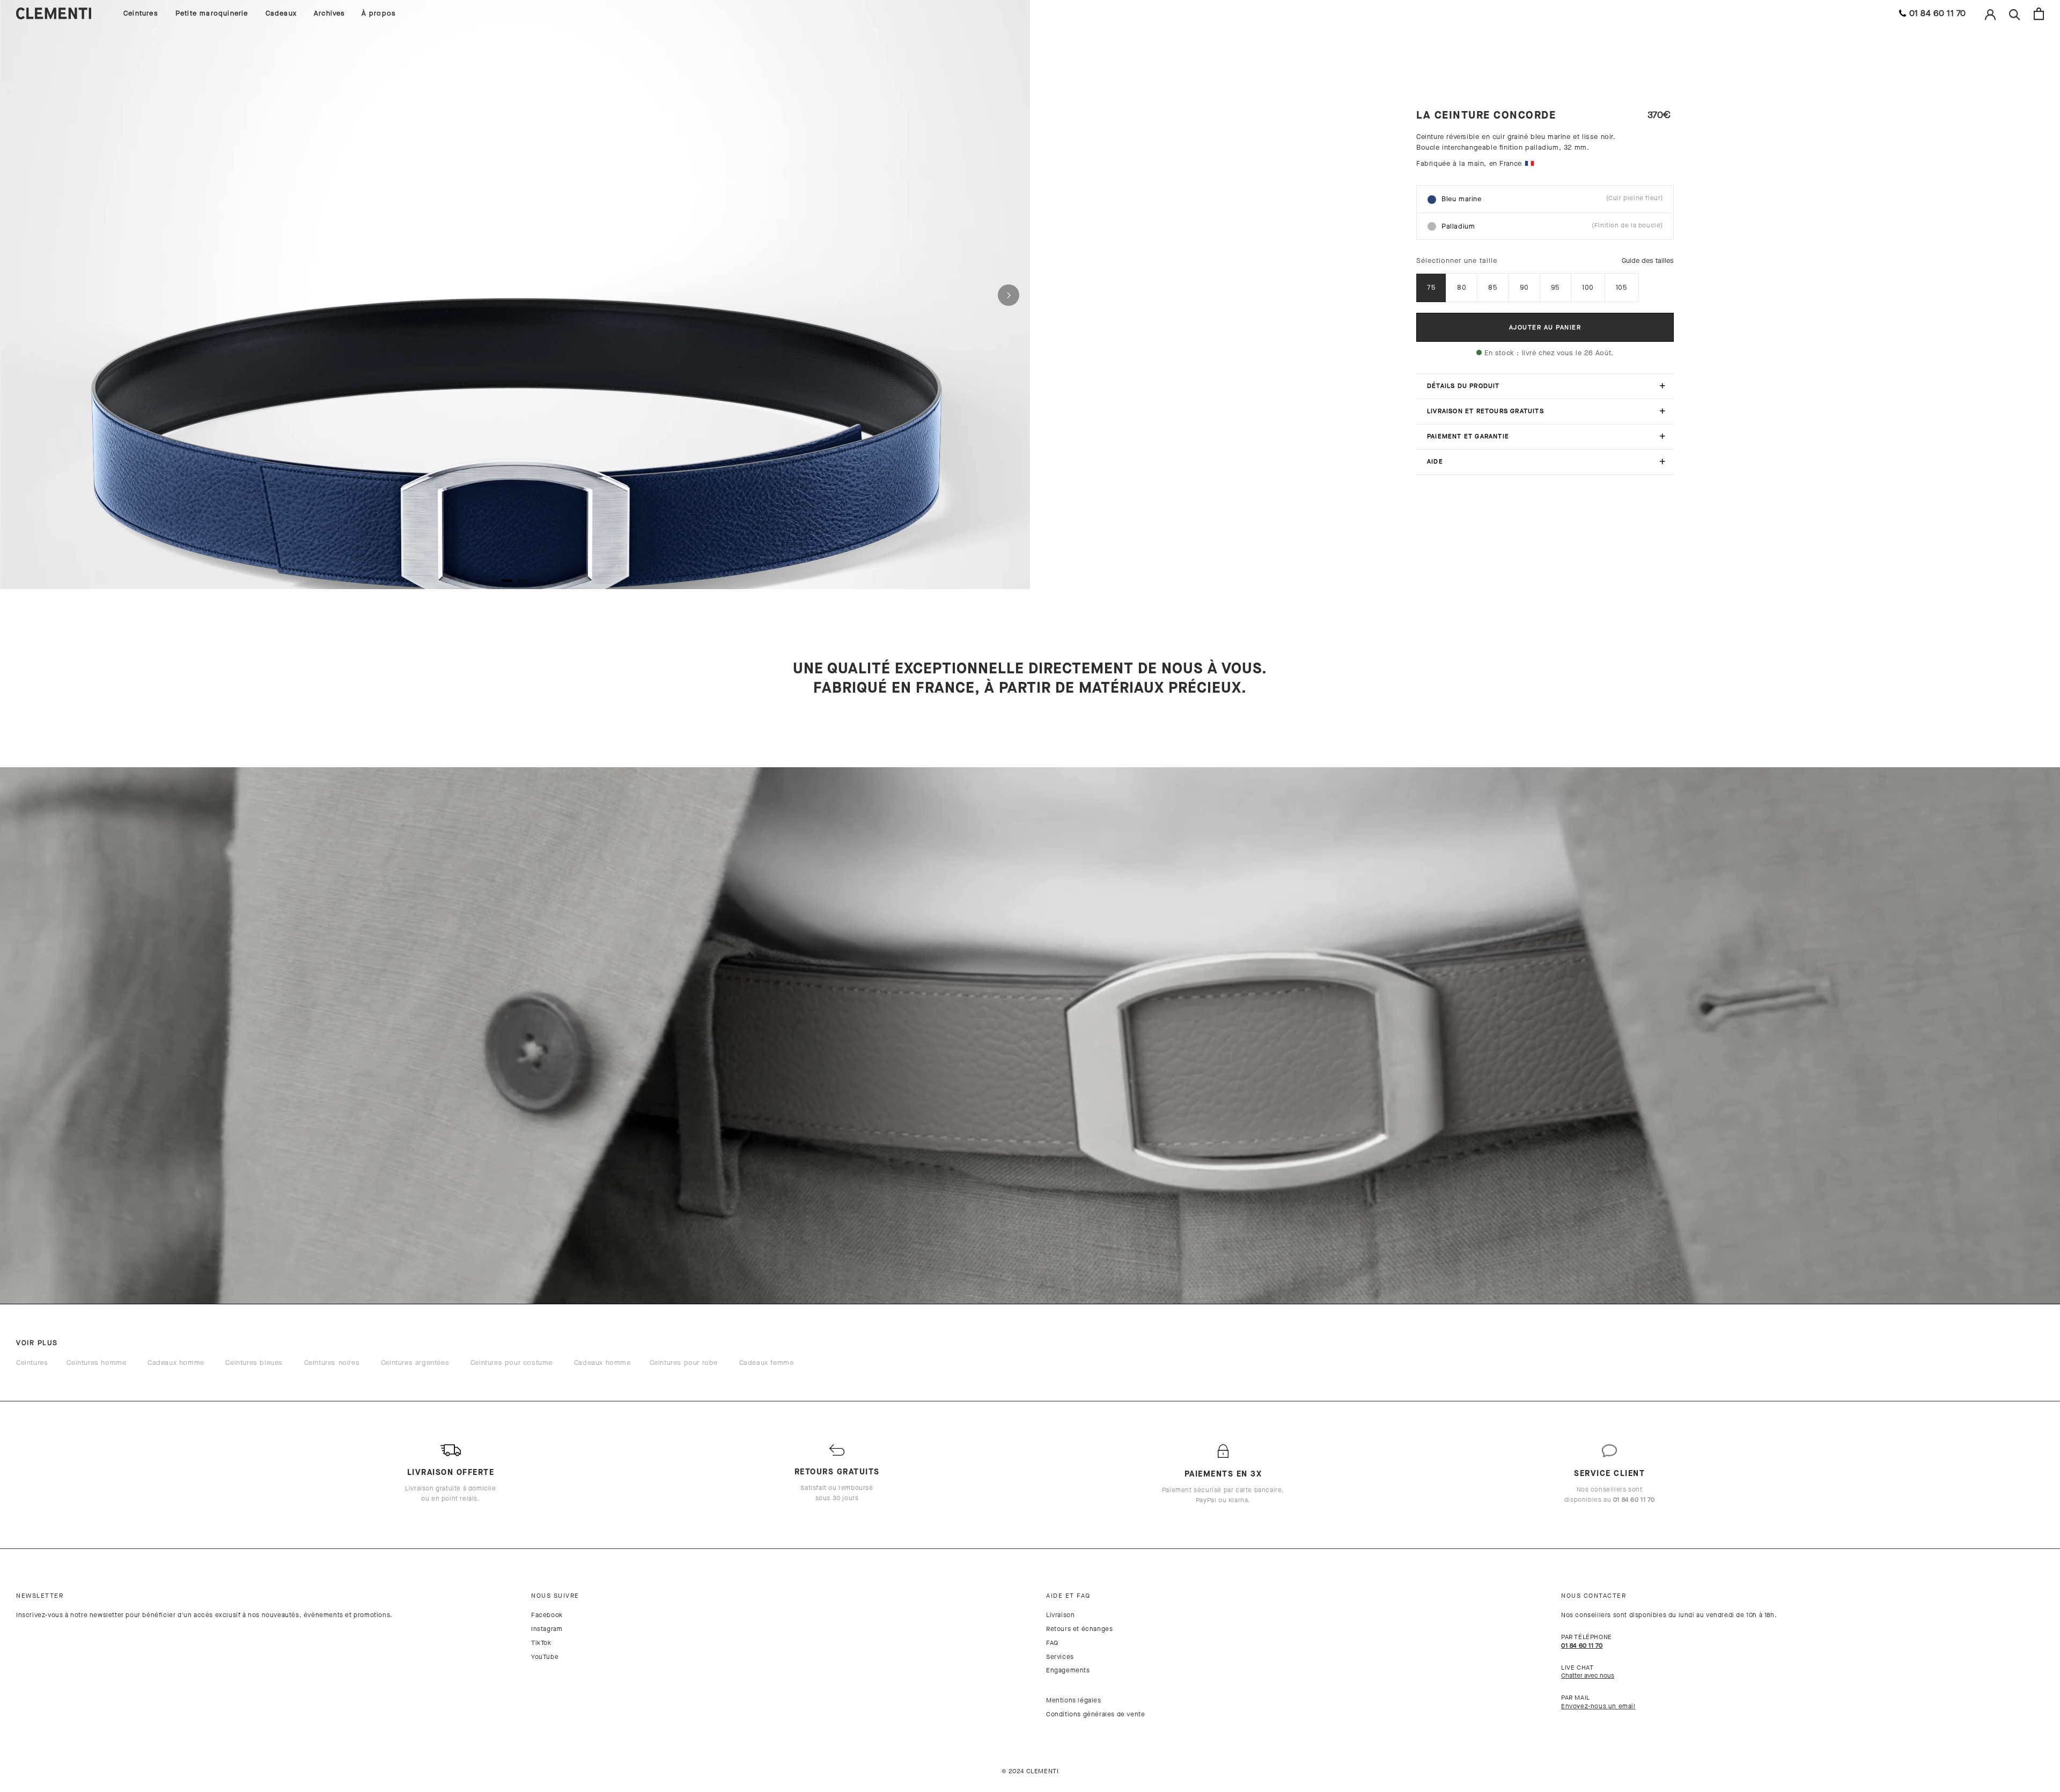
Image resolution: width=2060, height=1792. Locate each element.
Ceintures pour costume (512, 1363)
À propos (379, 13)
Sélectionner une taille (1457, 260)
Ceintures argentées (415, 1363)
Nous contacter (1594, 1596)
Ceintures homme (96, 1363)
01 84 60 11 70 (1938, 13)
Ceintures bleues (254, 1363)
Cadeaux (281, 13)
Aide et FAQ (1068, 1596)
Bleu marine (1552, 199)
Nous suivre (555, 1596)
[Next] (1009, 295)
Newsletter (40, 1596)
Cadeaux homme (176, 1363)
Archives (330, 13)
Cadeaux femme (767, 1363)
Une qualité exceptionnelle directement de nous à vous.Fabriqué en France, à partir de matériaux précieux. (1030, 678)
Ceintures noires (332, 1363)
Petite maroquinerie (212, 13)
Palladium (1552, 226)
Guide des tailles (1648, 260)
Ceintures (141, 13)
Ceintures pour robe (684, 1363)
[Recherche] (2015, 14)
